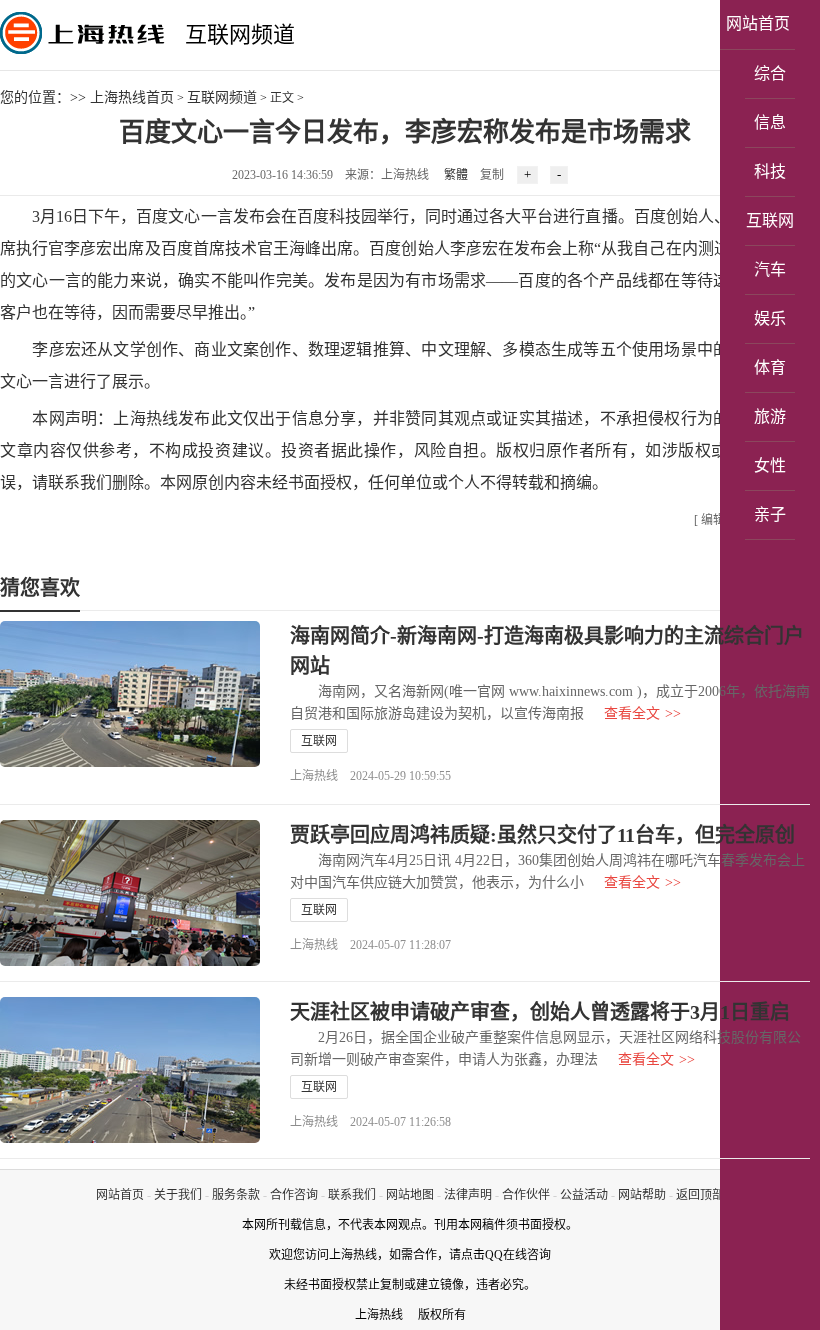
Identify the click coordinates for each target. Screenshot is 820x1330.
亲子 (770, 514)
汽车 (770, 269)
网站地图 (410, 1195)
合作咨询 (294, 1195)
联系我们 (352, 1195)
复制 (492, 175)
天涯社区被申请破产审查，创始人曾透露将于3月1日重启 (540, 1012)
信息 (770, 122)
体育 (770, 367)
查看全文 (642, 713)
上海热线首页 (132, 97)
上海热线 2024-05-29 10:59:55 (370, 776)
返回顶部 (700, 1195)
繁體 (456, 175)
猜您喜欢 (40, 588)
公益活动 (584, 1195)
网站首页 (758, 23)
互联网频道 (240, 34)
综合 (770, 73)
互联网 (770, 220)
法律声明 (468, 1195)
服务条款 (236, 1195)
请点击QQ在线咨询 (500, 1255)
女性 (770, 465)
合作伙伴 (526, 1195)
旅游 (770, 416)
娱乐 (770, 318)
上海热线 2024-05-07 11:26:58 (370, 1122)
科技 (770, 171)
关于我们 (178, 1195)
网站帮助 (642, 1195)
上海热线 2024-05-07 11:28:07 (370, 945)
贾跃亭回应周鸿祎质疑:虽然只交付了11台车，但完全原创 (542, 835)
